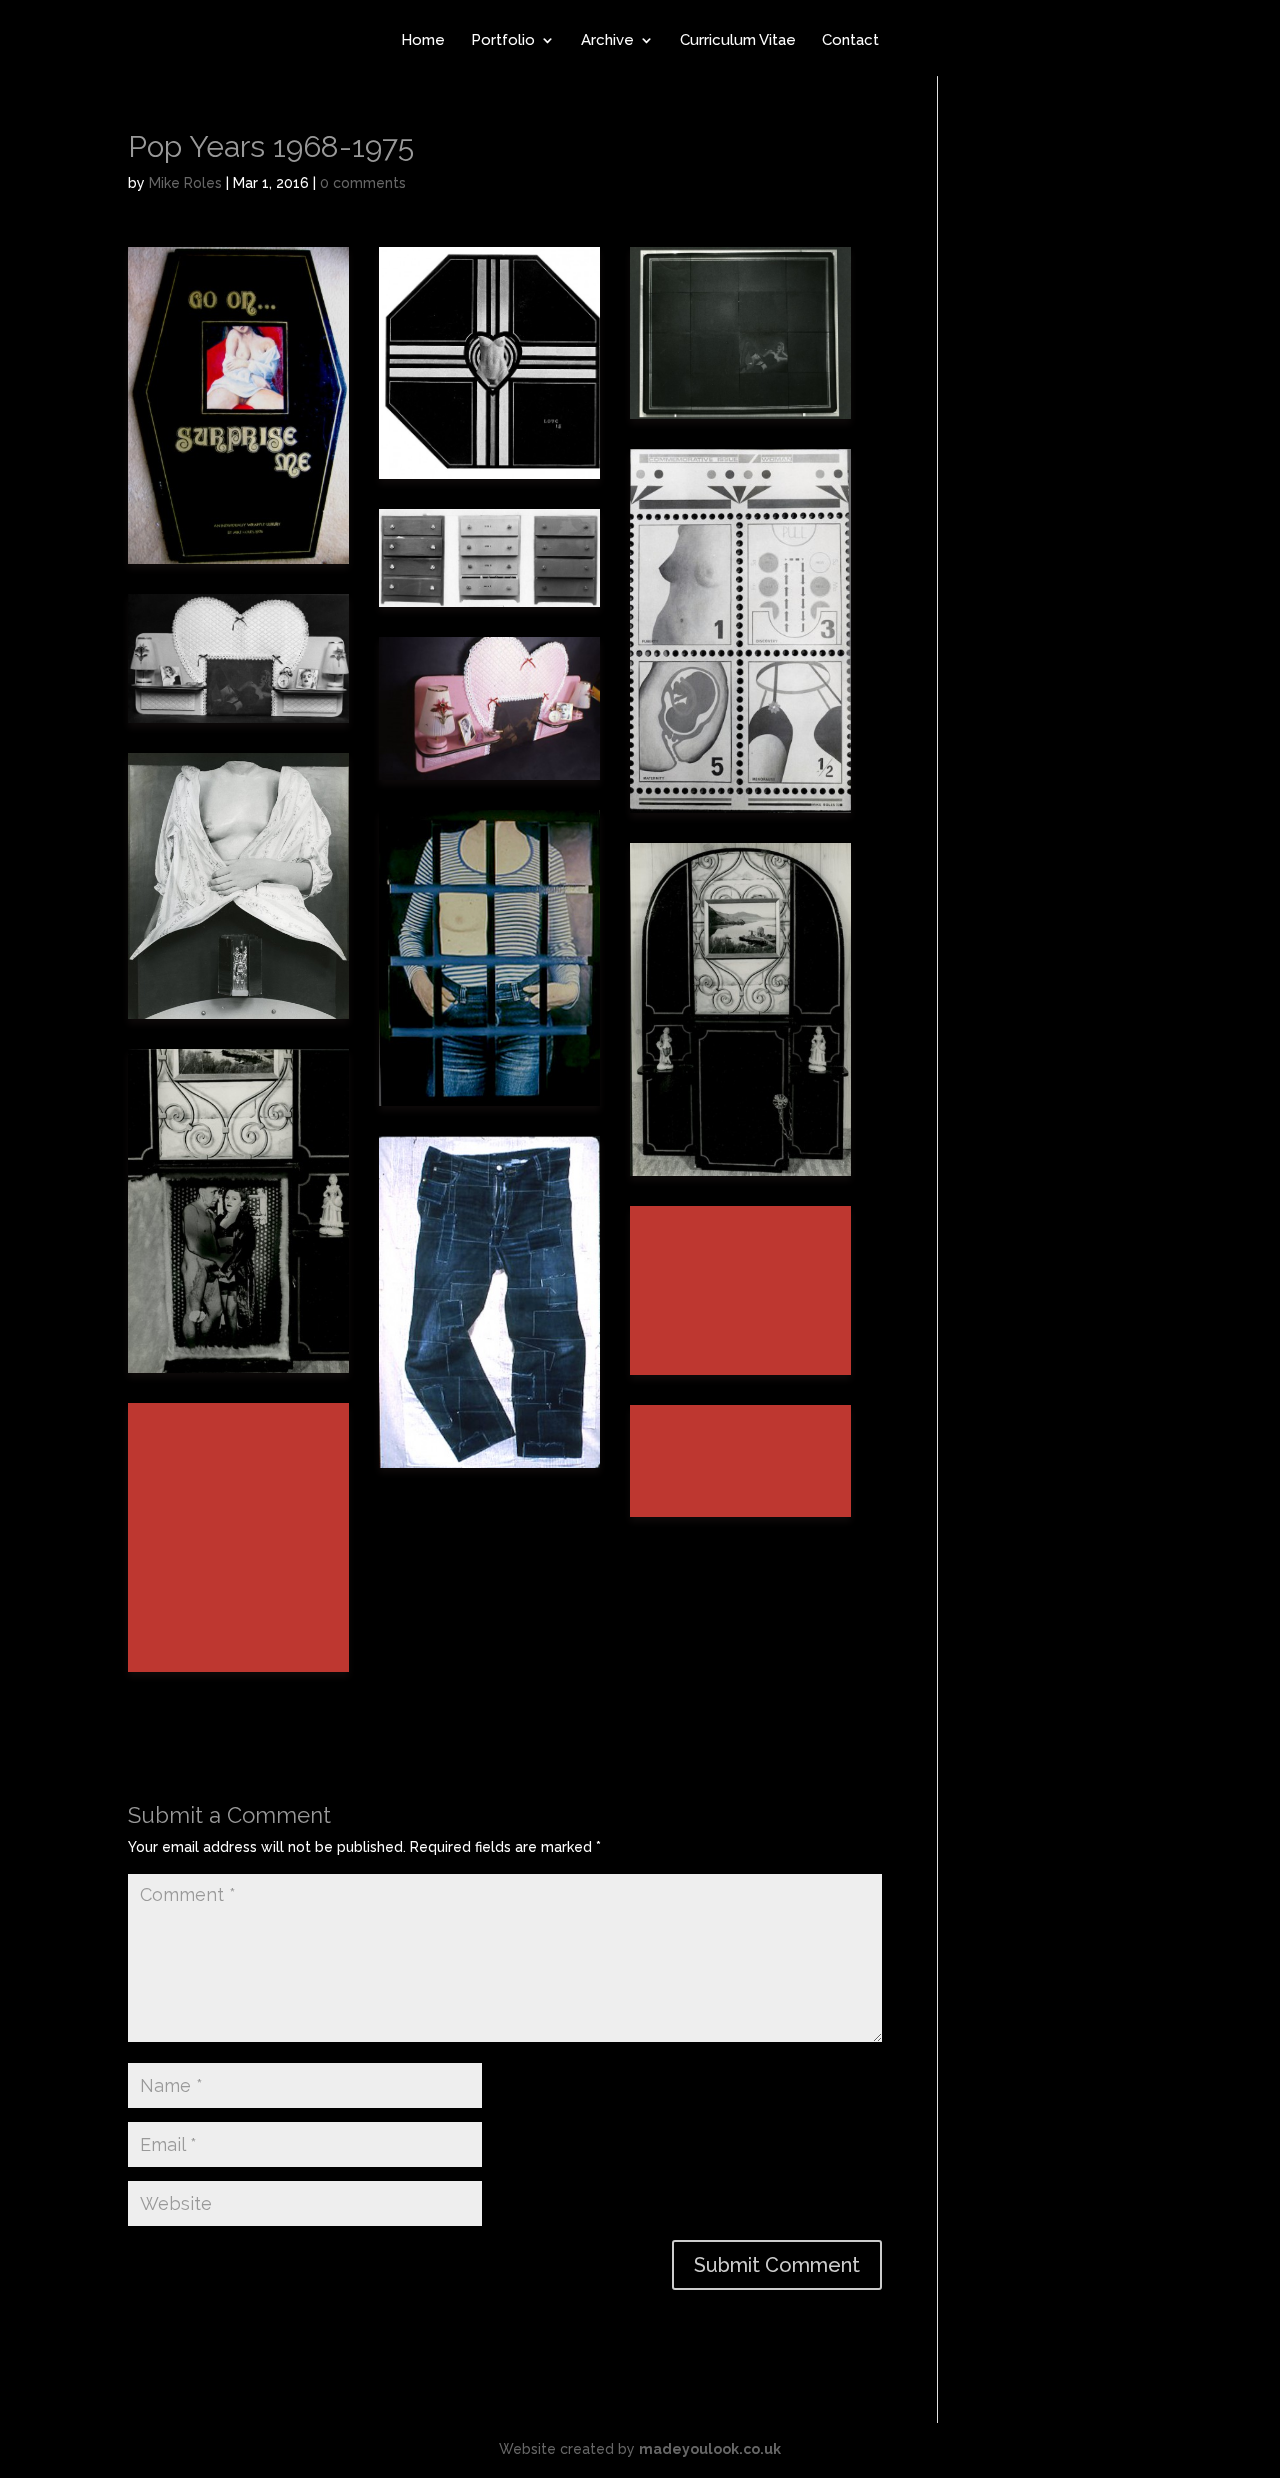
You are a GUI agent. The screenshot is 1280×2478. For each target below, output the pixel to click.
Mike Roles (185, 183)
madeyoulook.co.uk (710, 2449)
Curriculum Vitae (738, 41)
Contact (850, 41)
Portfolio (503, 41)
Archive (607, 41)
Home (423, 41)
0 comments (363, 183)
